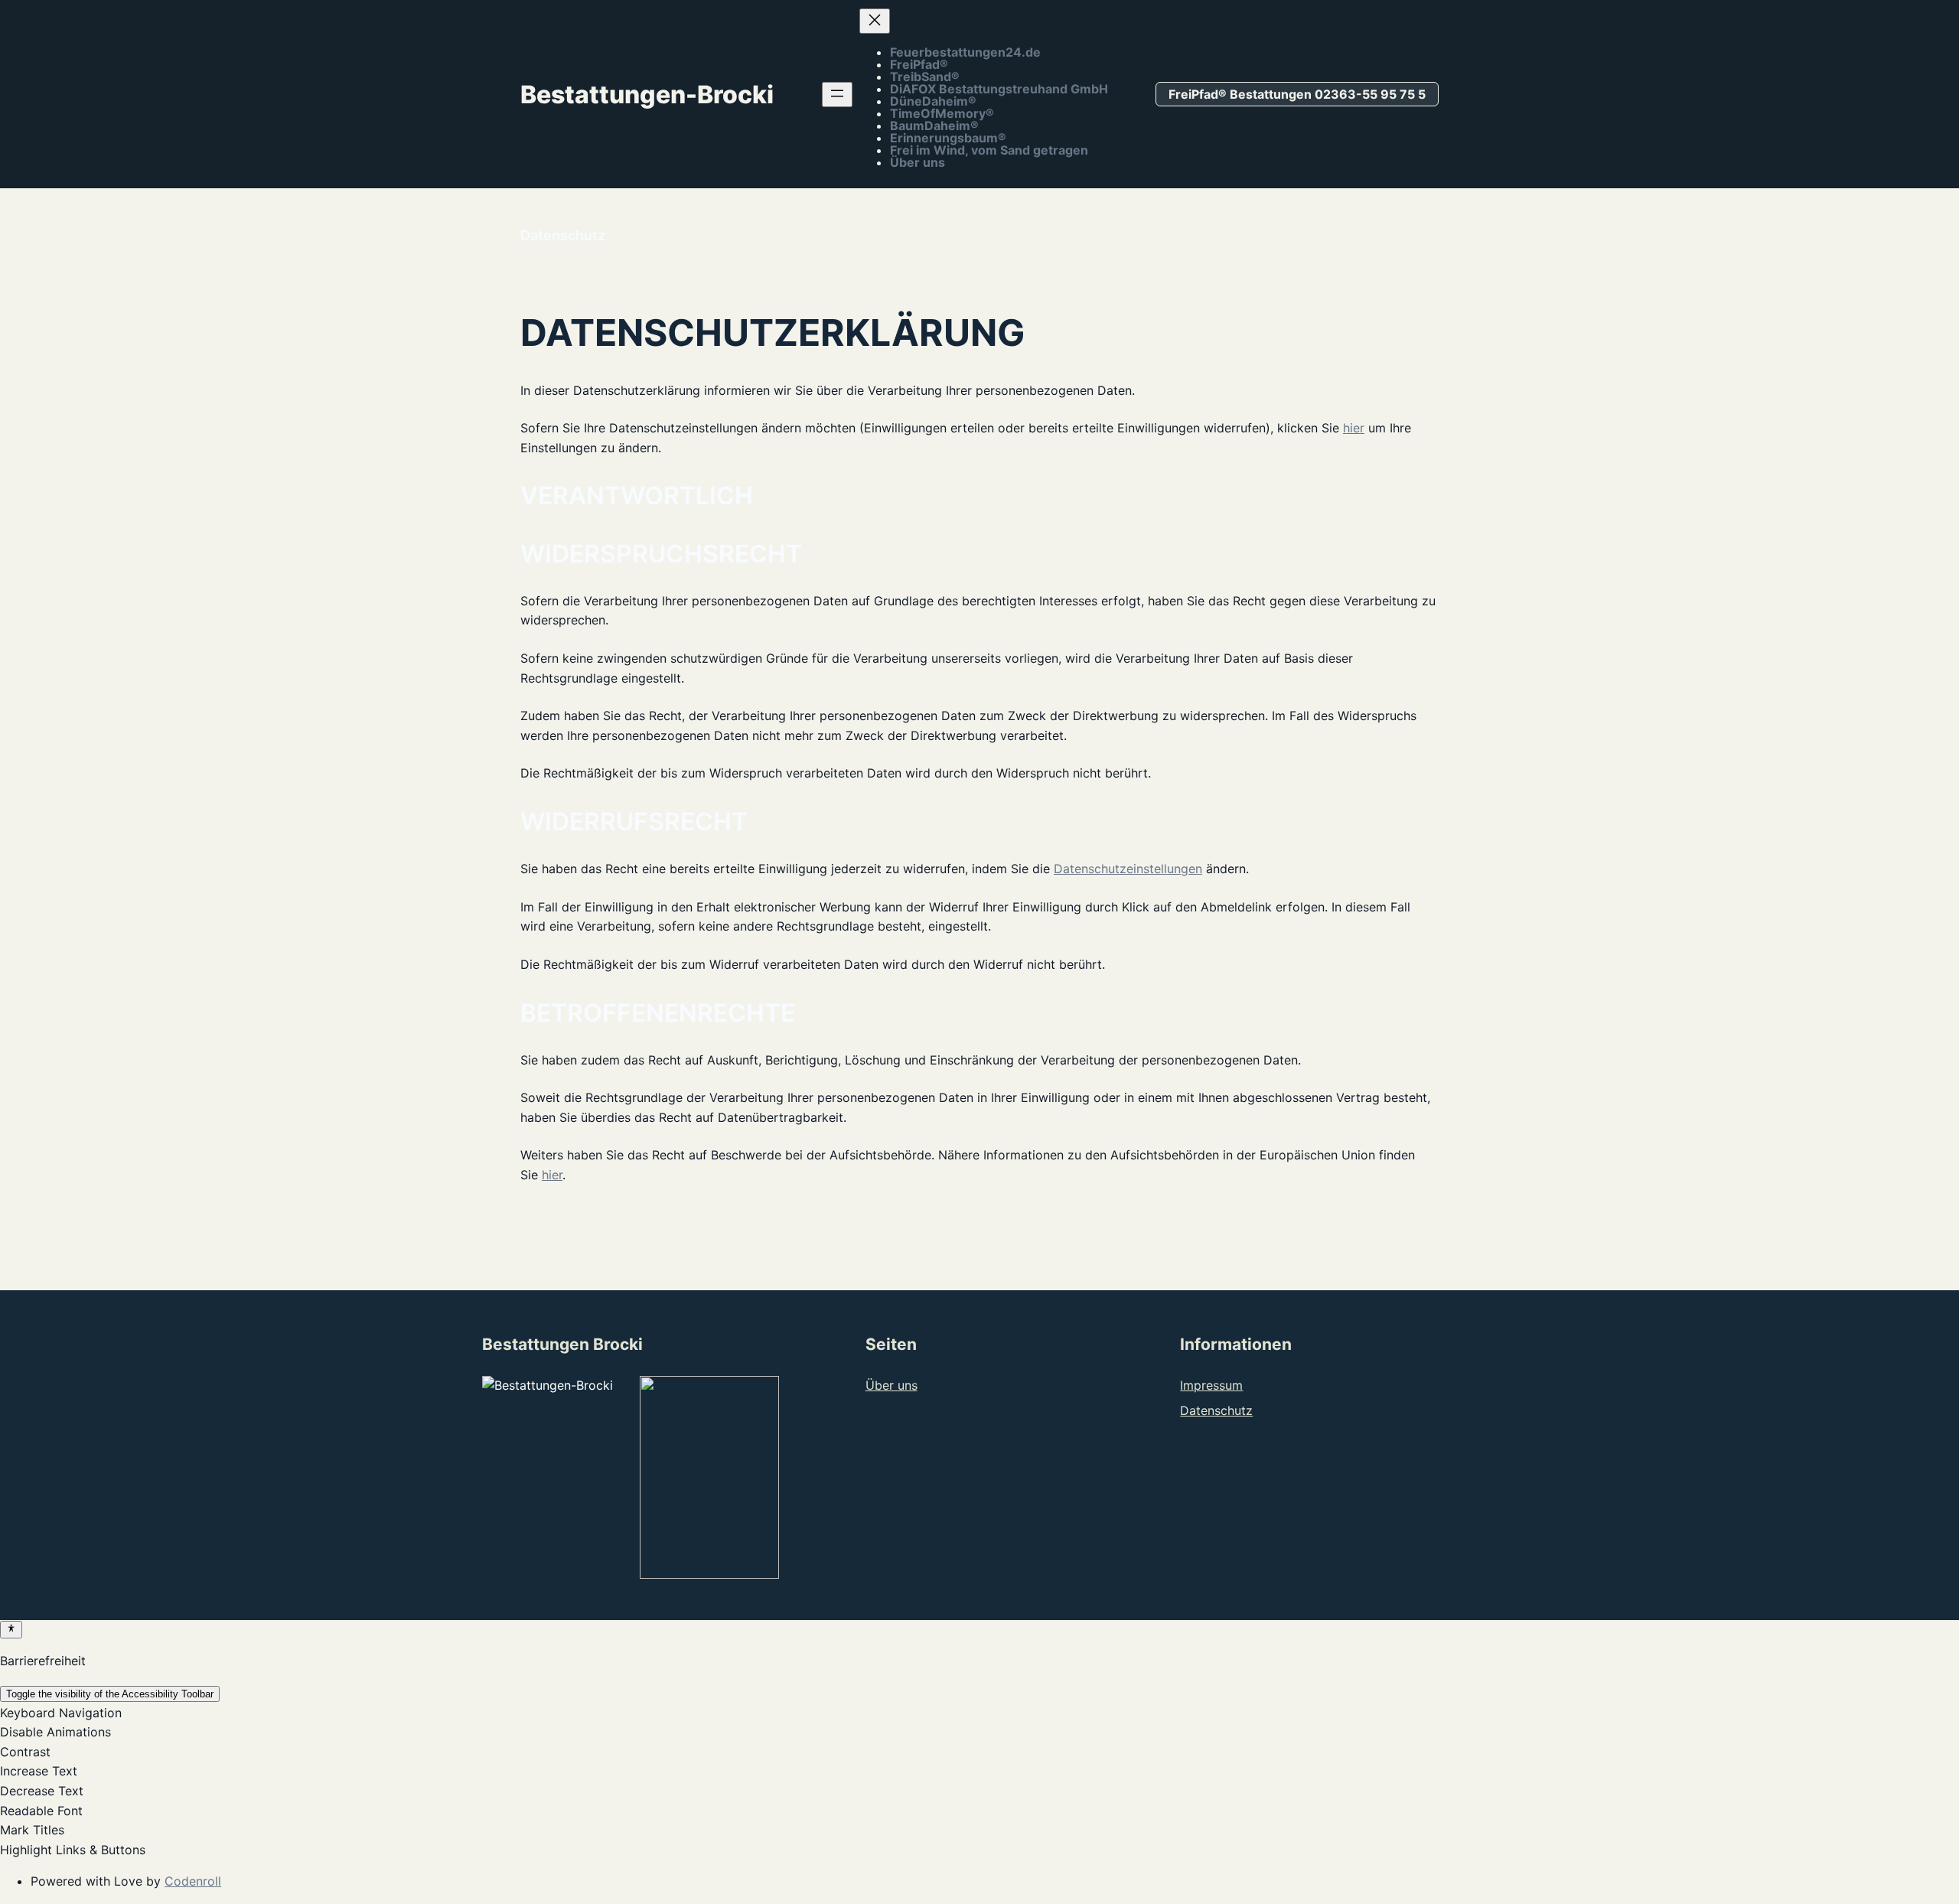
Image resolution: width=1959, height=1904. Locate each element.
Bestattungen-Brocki (647, 95)
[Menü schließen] (875, 21)
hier (1354, 428)
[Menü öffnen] (837, 95)
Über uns (891, 1385)
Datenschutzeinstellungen (1128, 869)
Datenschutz (1216, 1410)
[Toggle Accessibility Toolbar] (11, 1629)
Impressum (1211, 1385)
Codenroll (193, 1881)
